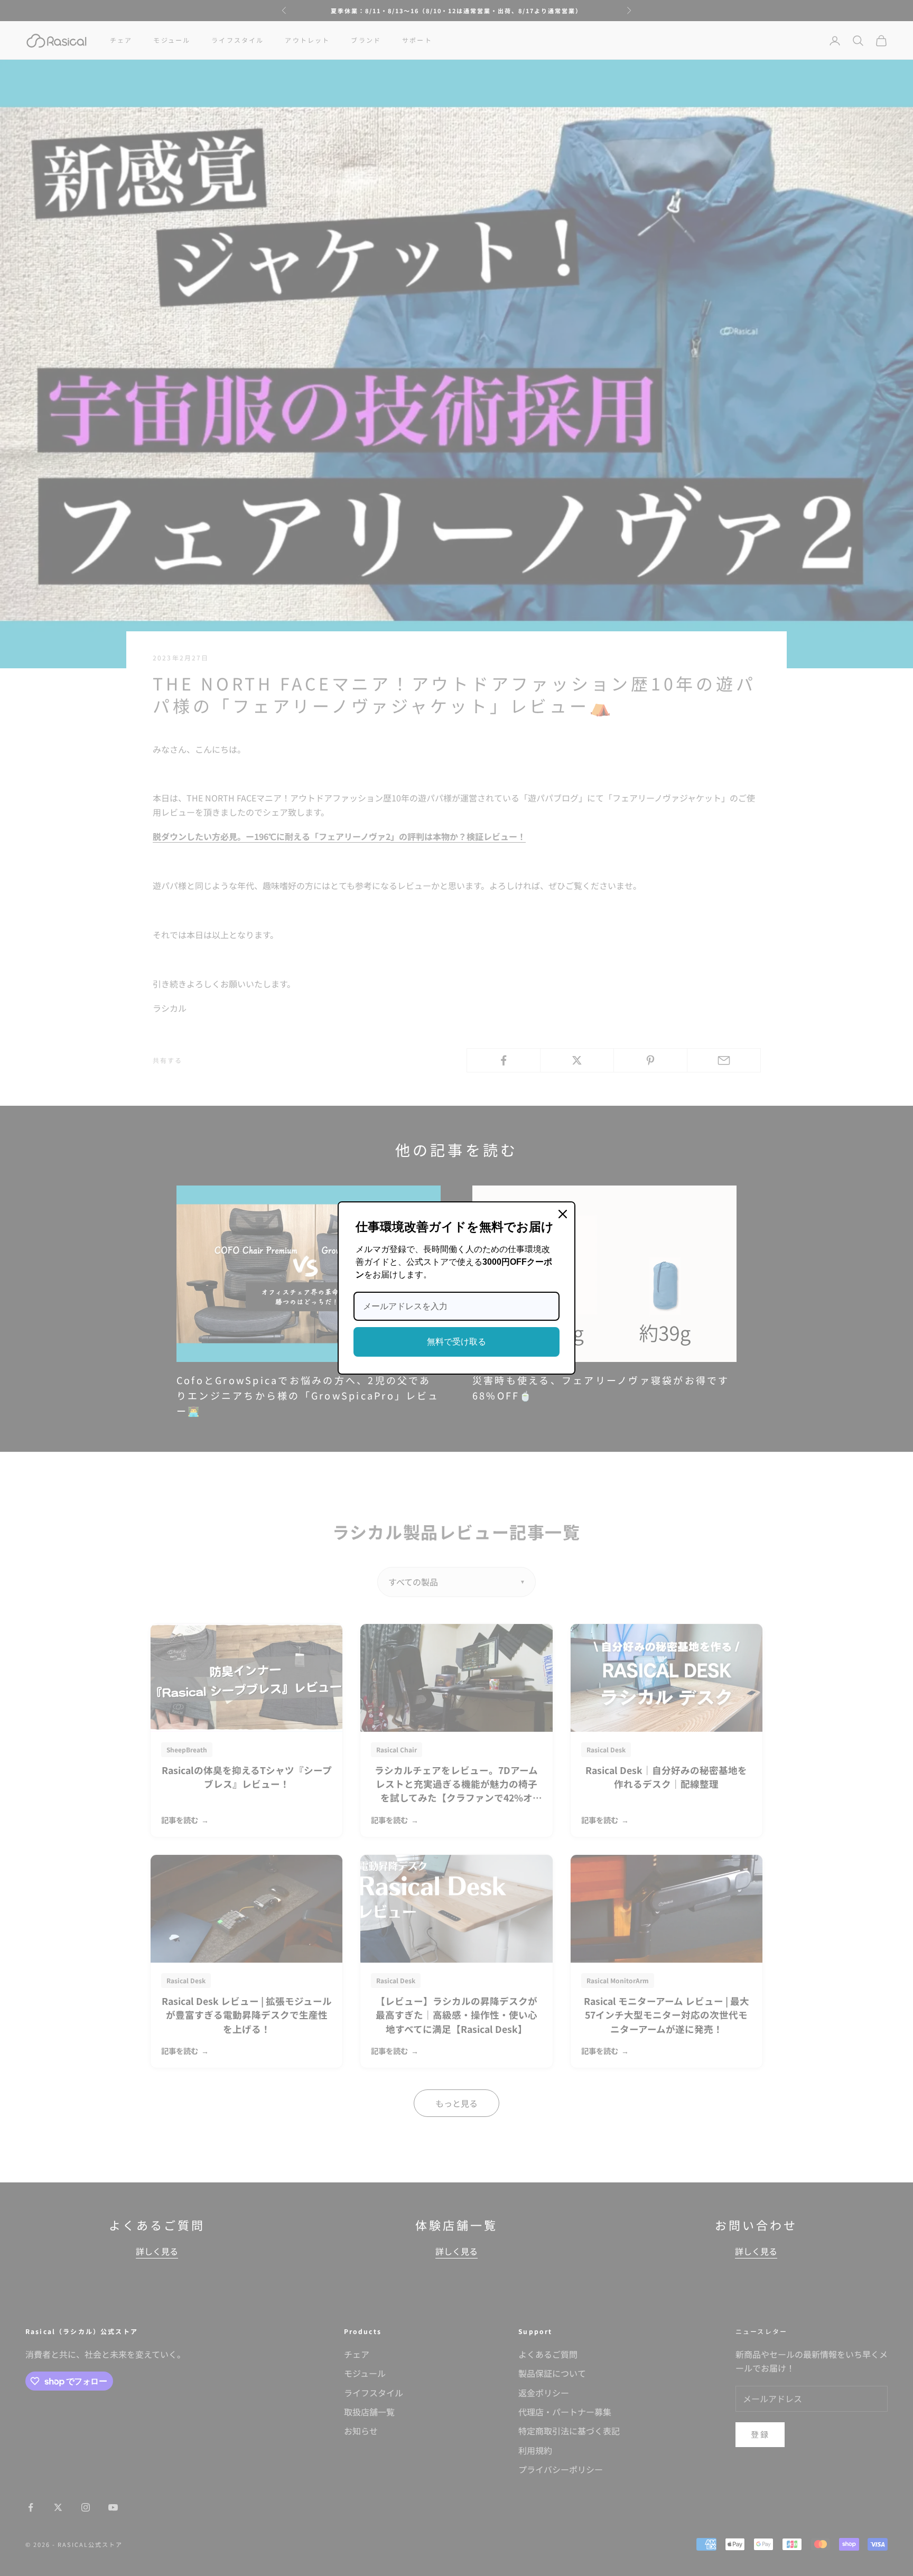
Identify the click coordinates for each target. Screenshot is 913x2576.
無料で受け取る (456, 1342)
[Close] (563, 1214)
